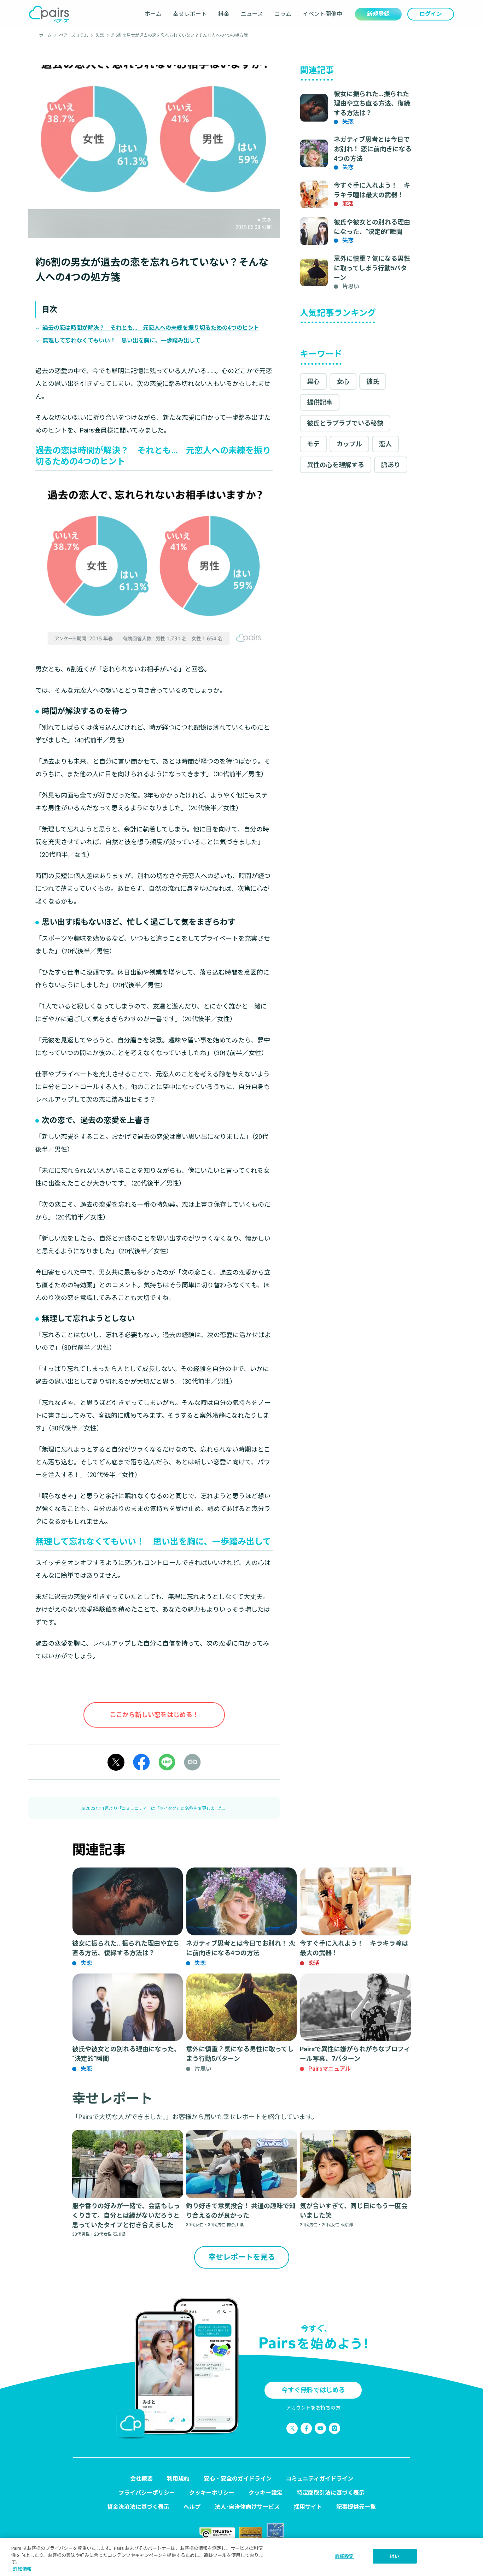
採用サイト (308, 2507)
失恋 (100, 35)
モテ (313, 444)
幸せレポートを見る (242, 2257)
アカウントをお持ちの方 (313, 2408)
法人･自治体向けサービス (247, 2507)
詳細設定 (345, 2556)
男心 (313, 381)
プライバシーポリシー (147, 2493)
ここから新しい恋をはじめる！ (154, 1715)
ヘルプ (192, 2507)
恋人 (385, 444)
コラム (283, 14)
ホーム (153, 14)
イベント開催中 (322, 14)
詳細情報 (22, 2569)
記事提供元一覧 (356, 2507)
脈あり (391, 465)
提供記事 (320, 402)
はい (395, 2556)
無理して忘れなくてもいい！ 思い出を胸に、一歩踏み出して (121, 340)
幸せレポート (190, 14)
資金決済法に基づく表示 (138, 2507)
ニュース (252, 14)
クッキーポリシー (212, 2493)
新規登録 (378, 14)
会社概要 (141, 2479)
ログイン (431, 14)
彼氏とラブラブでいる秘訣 (345, 423)
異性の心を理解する (336, 465)
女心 (343, 381)
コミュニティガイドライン (319, 2479)
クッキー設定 (266, 2493)
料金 (224, 14)
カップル (349, 444)
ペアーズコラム (74, 35)
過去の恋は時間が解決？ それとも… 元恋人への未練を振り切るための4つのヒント (151, 328)
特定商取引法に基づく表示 (331, 2493)
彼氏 (373, 381)
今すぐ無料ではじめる (313, 2390)
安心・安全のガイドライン (238, 2479)
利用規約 (178, 2479)
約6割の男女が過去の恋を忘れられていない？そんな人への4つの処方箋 (180, 35)
